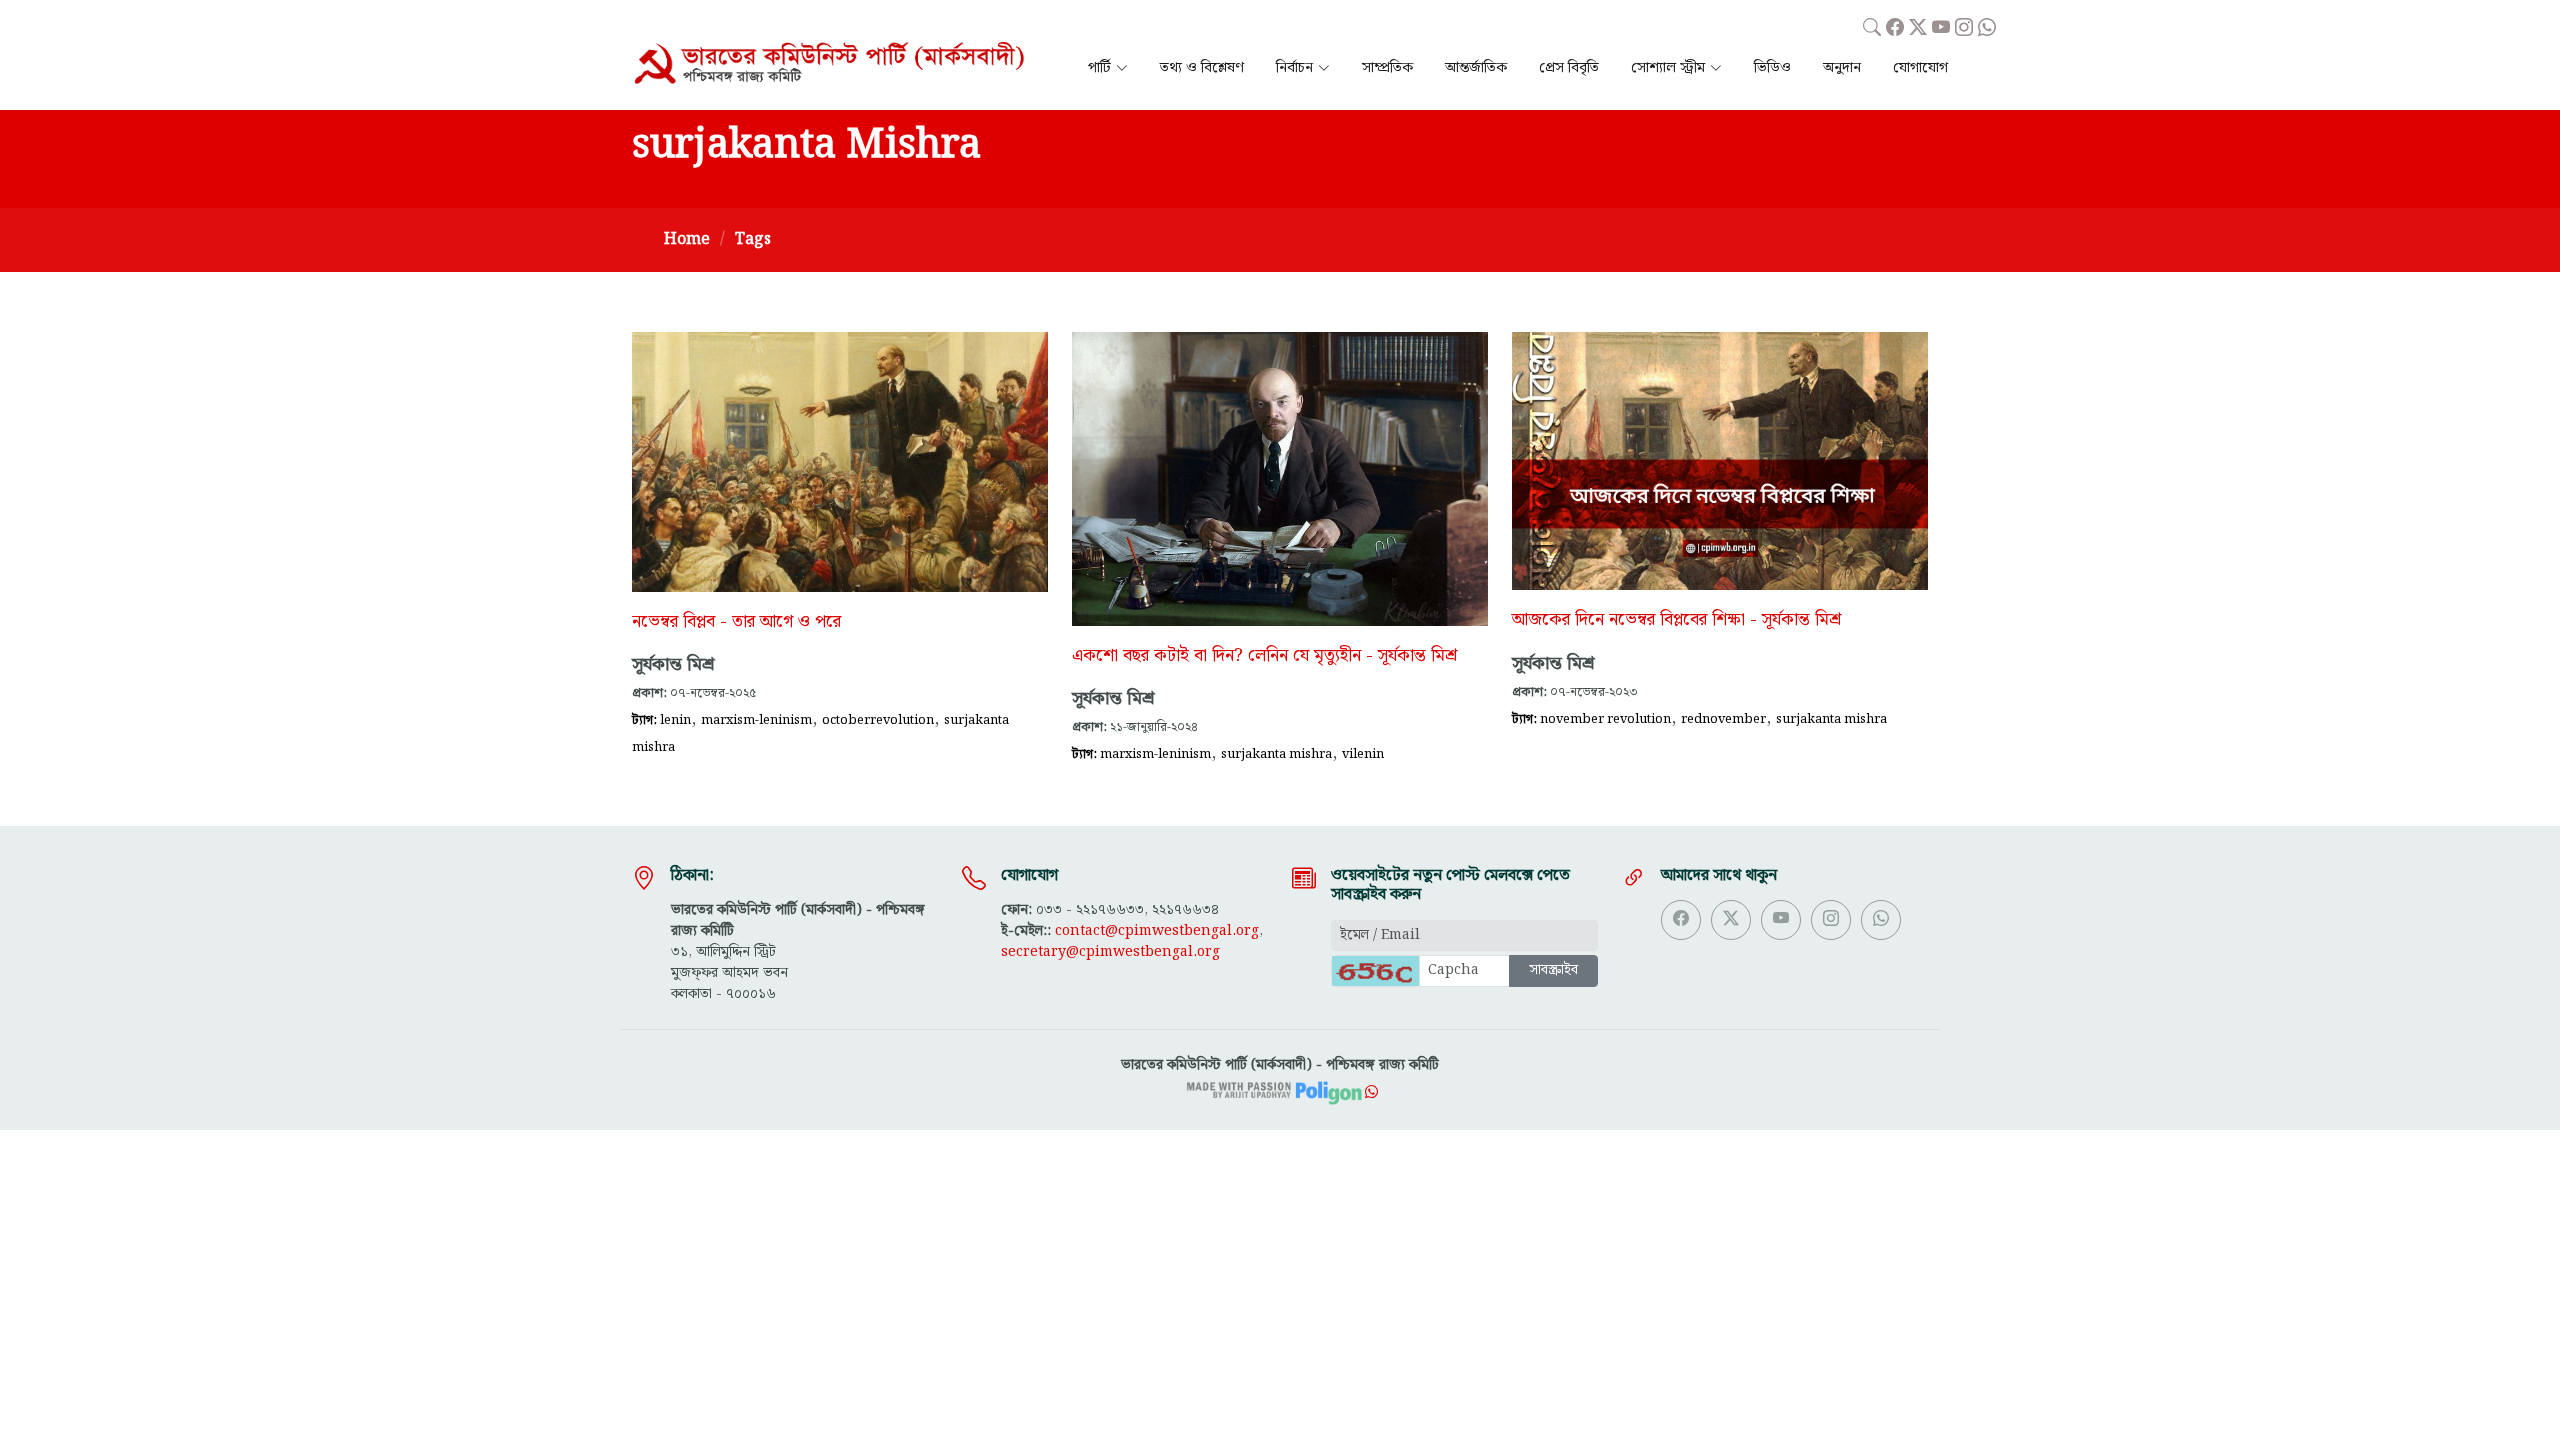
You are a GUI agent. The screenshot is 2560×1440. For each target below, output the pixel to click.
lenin (675, 720)
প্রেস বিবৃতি (1569, 68)
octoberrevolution (878, 720)
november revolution (1605, 719)
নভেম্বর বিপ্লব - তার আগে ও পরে (736, 622)
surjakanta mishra (1276, 754)
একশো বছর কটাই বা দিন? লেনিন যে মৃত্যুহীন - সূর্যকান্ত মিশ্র (1264, 656)
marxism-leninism (756, 720)
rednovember (1723, 719)
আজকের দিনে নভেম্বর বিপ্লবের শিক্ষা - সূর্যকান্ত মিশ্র (1676, 620)
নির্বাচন (1294, 68)
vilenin (1363, 754)
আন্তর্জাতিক (1476, 68)
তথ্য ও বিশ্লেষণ (1202, 68)
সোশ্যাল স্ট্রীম (1668, 68)
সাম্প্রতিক (1387, 68)
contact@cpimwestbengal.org (1157, 931)
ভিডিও (1772, 68)
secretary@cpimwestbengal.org (1110, 952)
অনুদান (1842, 68)
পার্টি (1099, 68)
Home (687, 239)
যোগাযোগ (1920, 68)
